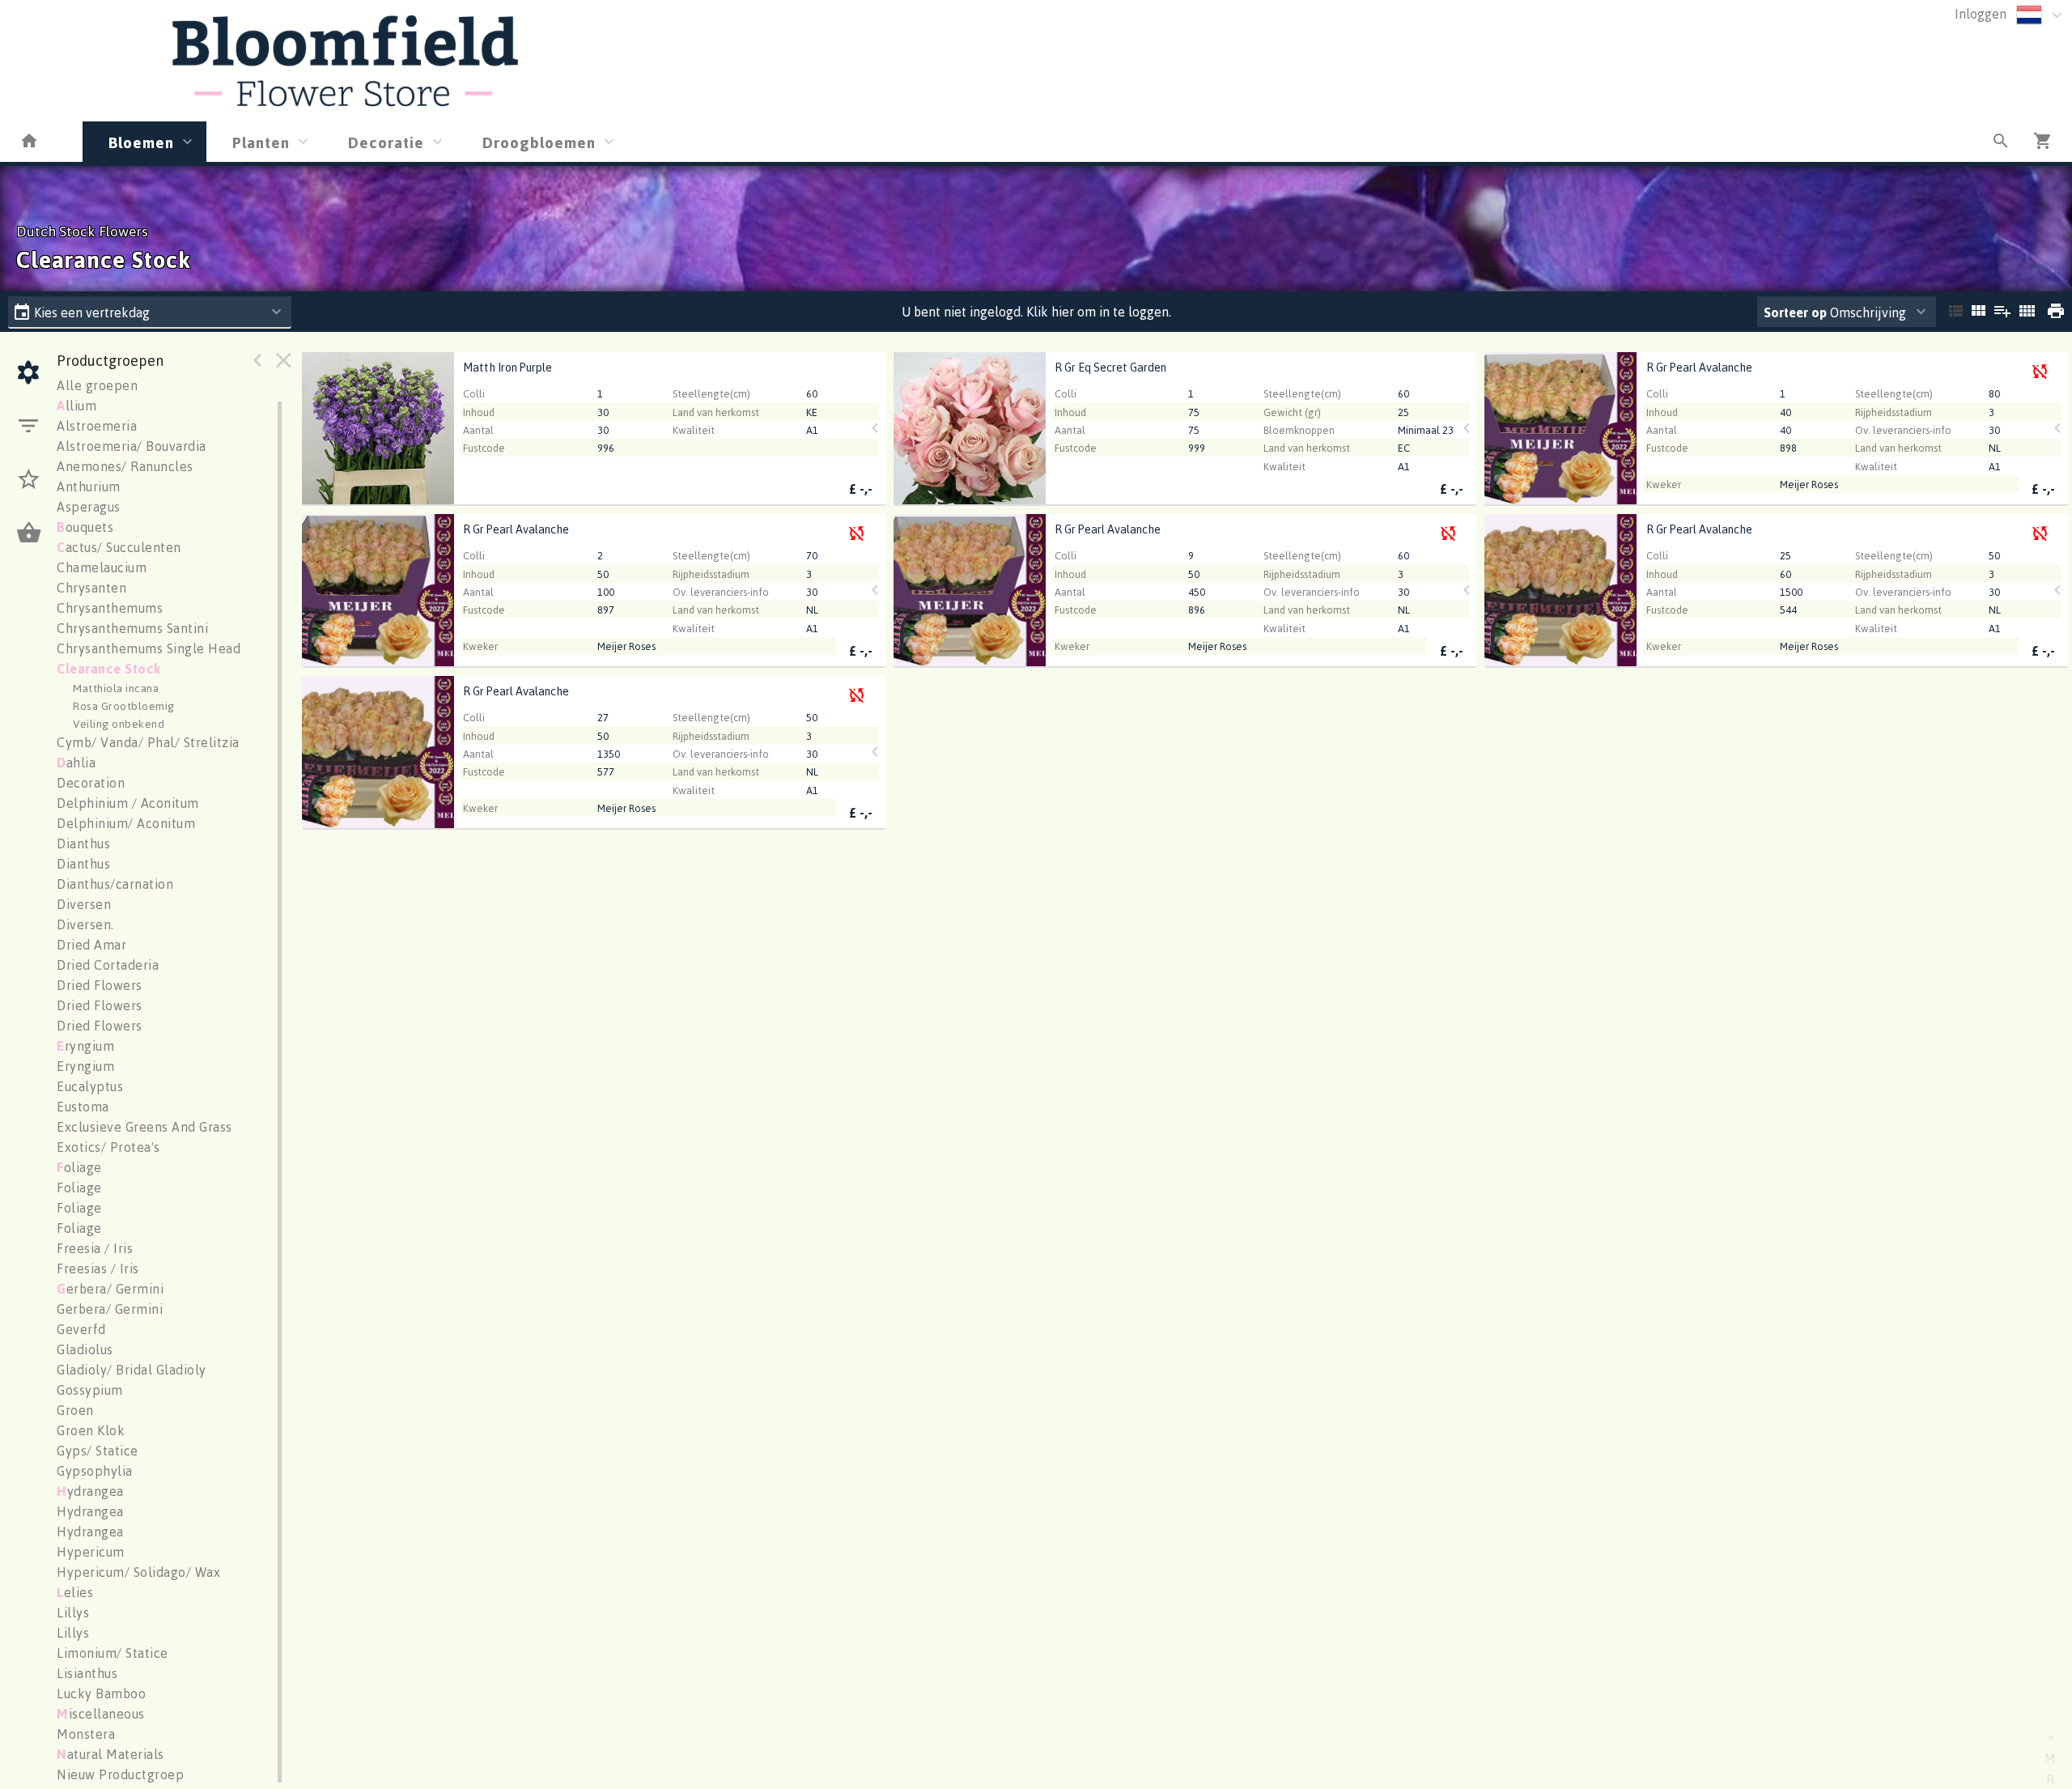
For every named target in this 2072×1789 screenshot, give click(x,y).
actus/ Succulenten (119, 547)
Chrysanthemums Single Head (149, 648)
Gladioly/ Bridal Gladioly (132, 1370)
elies (75, 1592)
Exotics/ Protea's (108, 1147)
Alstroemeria (97, 426)
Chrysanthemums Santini (132, 628)
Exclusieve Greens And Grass (144, 1127)
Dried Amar (91, 945)
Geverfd (81, 1329)
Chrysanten (91, 588)
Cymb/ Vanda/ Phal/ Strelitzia (148, 742)
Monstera (86, 1734)
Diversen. (85, 924)
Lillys (73, 1613)
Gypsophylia (95, 1471)
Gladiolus (85, 1349)
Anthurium (89, 487)
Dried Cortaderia (108, 965)
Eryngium (85, 1066)
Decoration (91, 783)
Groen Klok (91, 1430)
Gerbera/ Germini (110, 1309)
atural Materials (110, 1754)
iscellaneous (101, 1714)
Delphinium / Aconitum (128, 803)
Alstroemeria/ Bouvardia (132, 446)
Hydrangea (90, 1511)
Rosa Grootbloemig (124, 705)
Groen (75, 1410)
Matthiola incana (116, 688)
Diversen (84, 904)
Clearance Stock (109, 669)
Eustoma (83, 1107)
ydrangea (90, 1491)
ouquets (85, 527)
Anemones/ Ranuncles (125, 466)
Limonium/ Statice (113, 1653)
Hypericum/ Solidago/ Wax (138, 1572)
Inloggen (1981, 14)
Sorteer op (1795, 312)
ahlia (76, 763)
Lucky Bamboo (101, 1693)
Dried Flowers (100, 985)
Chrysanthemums (110, 608)
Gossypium (90, 1390)
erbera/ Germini (110, 1289)
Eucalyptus (90, 1086)
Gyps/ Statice (98, 1451)
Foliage (79, 1188)
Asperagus (89, 507)
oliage (79, 1167)
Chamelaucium (102, 567)
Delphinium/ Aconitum (126, 823)
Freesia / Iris (95, 1248)
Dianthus (83, 844)
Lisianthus (87, 1673)
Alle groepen (97, 385)
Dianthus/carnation (115, 884)
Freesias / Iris (98, 1268)
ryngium (85, 1046)
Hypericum (91, 1552)
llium (76, 406)
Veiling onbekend (119, 723)
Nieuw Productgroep (120, 1774)
